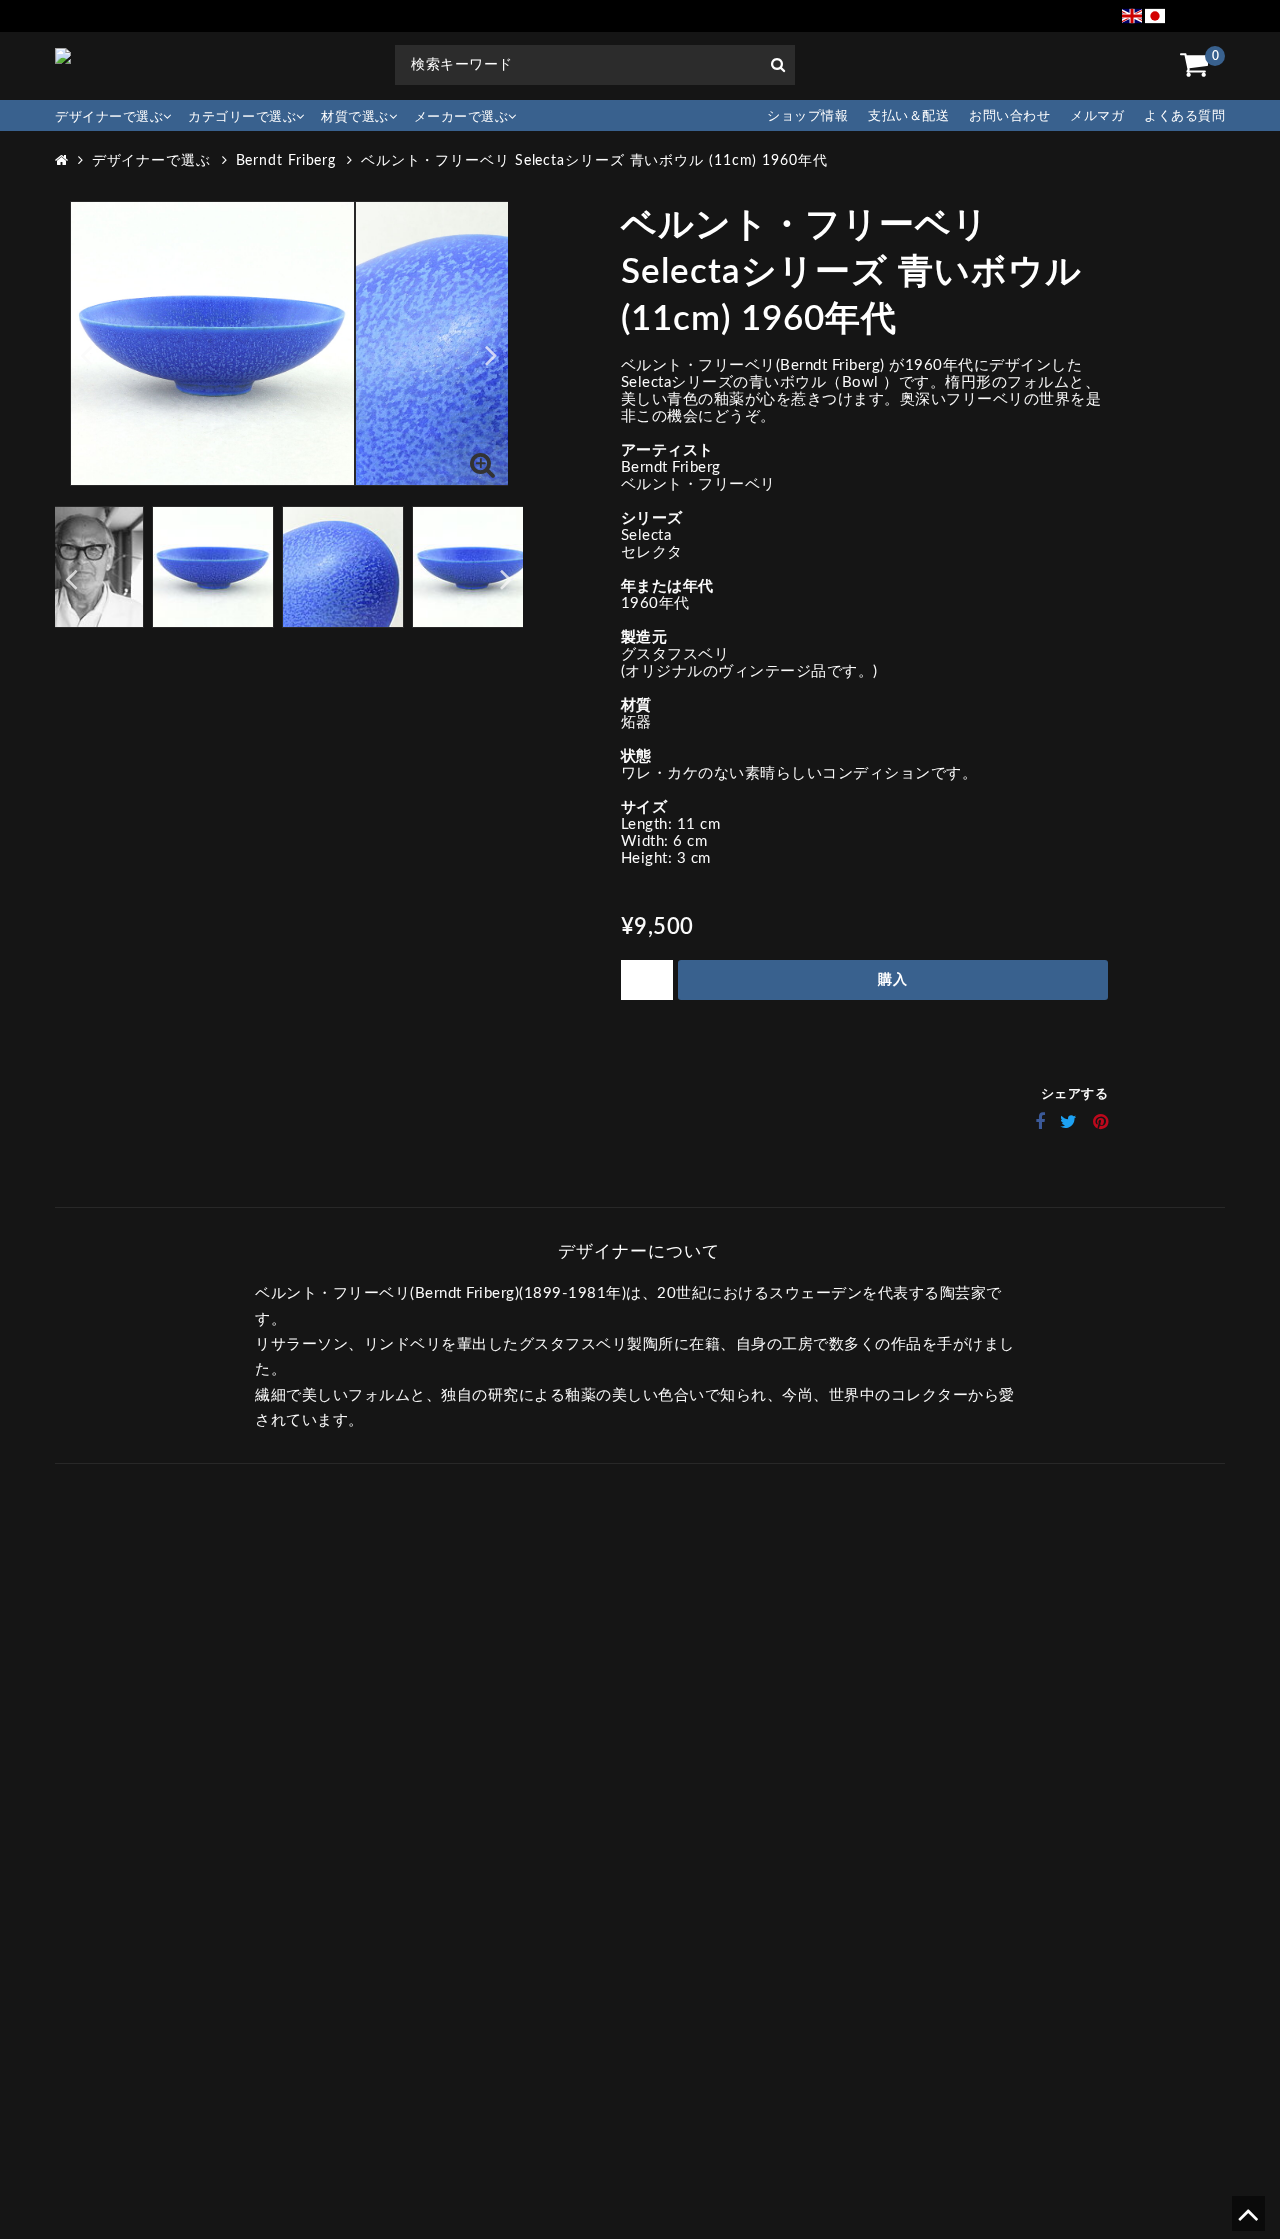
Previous (86, 354)
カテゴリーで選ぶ (242, 117)
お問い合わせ (1009, 116)
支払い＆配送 (908, 116)
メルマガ (1097, 116)
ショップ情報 (807, 116)
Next (491, 354)
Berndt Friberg (286, 161)
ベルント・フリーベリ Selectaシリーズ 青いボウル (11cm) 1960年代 (594, 161)
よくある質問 (1184, 116)
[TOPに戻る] (1247, 2221)
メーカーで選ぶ (461, 117)
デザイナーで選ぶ (109, 117)
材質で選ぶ (355, 117)
